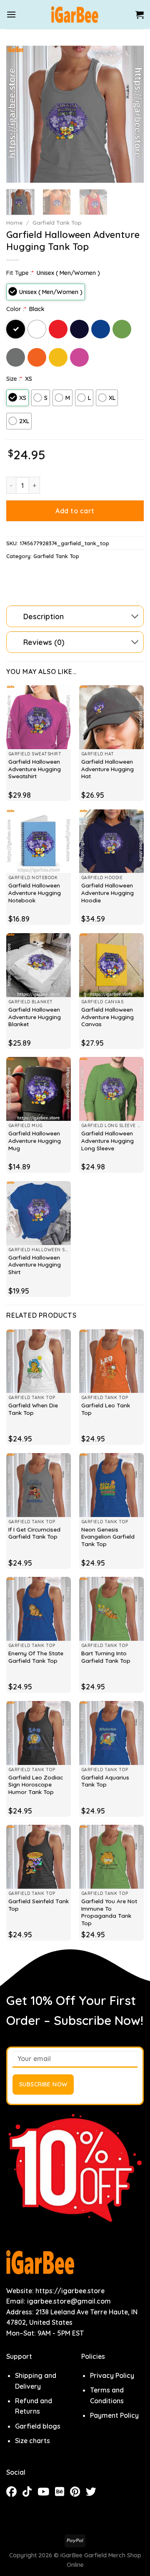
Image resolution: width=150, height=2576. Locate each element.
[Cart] (140, 15)
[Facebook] (14, 2493)
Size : (14, 379)
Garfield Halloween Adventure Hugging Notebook (35, 892)
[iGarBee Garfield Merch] (75, 15)
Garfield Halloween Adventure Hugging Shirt (35, 1265)
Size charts (32, 2441)
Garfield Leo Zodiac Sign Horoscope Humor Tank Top (36, 1784)
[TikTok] (30, 2493)
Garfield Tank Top (57, 222)
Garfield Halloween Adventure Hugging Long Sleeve (107, 1140)
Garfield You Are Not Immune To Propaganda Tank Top (109, 1912)
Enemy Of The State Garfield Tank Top (36, 1657)
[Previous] (20, 114)
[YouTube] (46, 2493)
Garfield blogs (38, 2426)
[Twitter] (93, 2493)
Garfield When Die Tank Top (33, 1409)
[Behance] (62, 2493)
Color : (16, 309)
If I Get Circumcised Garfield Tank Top (34, 1533)
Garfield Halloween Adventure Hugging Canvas (107, 1017)
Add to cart (75, 511)
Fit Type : (20, 273)
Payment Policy (114, 2415)
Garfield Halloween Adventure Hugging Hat (107, 769)
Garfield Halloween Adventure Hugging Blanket (35, 1017)
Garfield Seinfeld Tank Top (39, 1905)
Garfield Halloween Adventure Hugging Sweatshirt (35, 769)
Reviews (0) (44, 642)
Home (14, 222)
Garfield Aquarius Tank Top (105, 1781)
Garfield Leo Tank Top (106, 1409)
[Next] (130, 114)
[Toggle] (135, 617)
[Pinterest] (78, 2493)
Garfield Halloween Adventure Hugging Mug (35, 1140)
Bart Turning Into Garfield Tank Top (106, 1657)
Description (44, 616)
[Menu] (11, 14)
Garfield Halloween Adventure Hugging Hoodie (107, 892)
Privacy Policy (112, 2375)
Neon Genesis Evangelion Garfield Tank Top (108, 1537)
